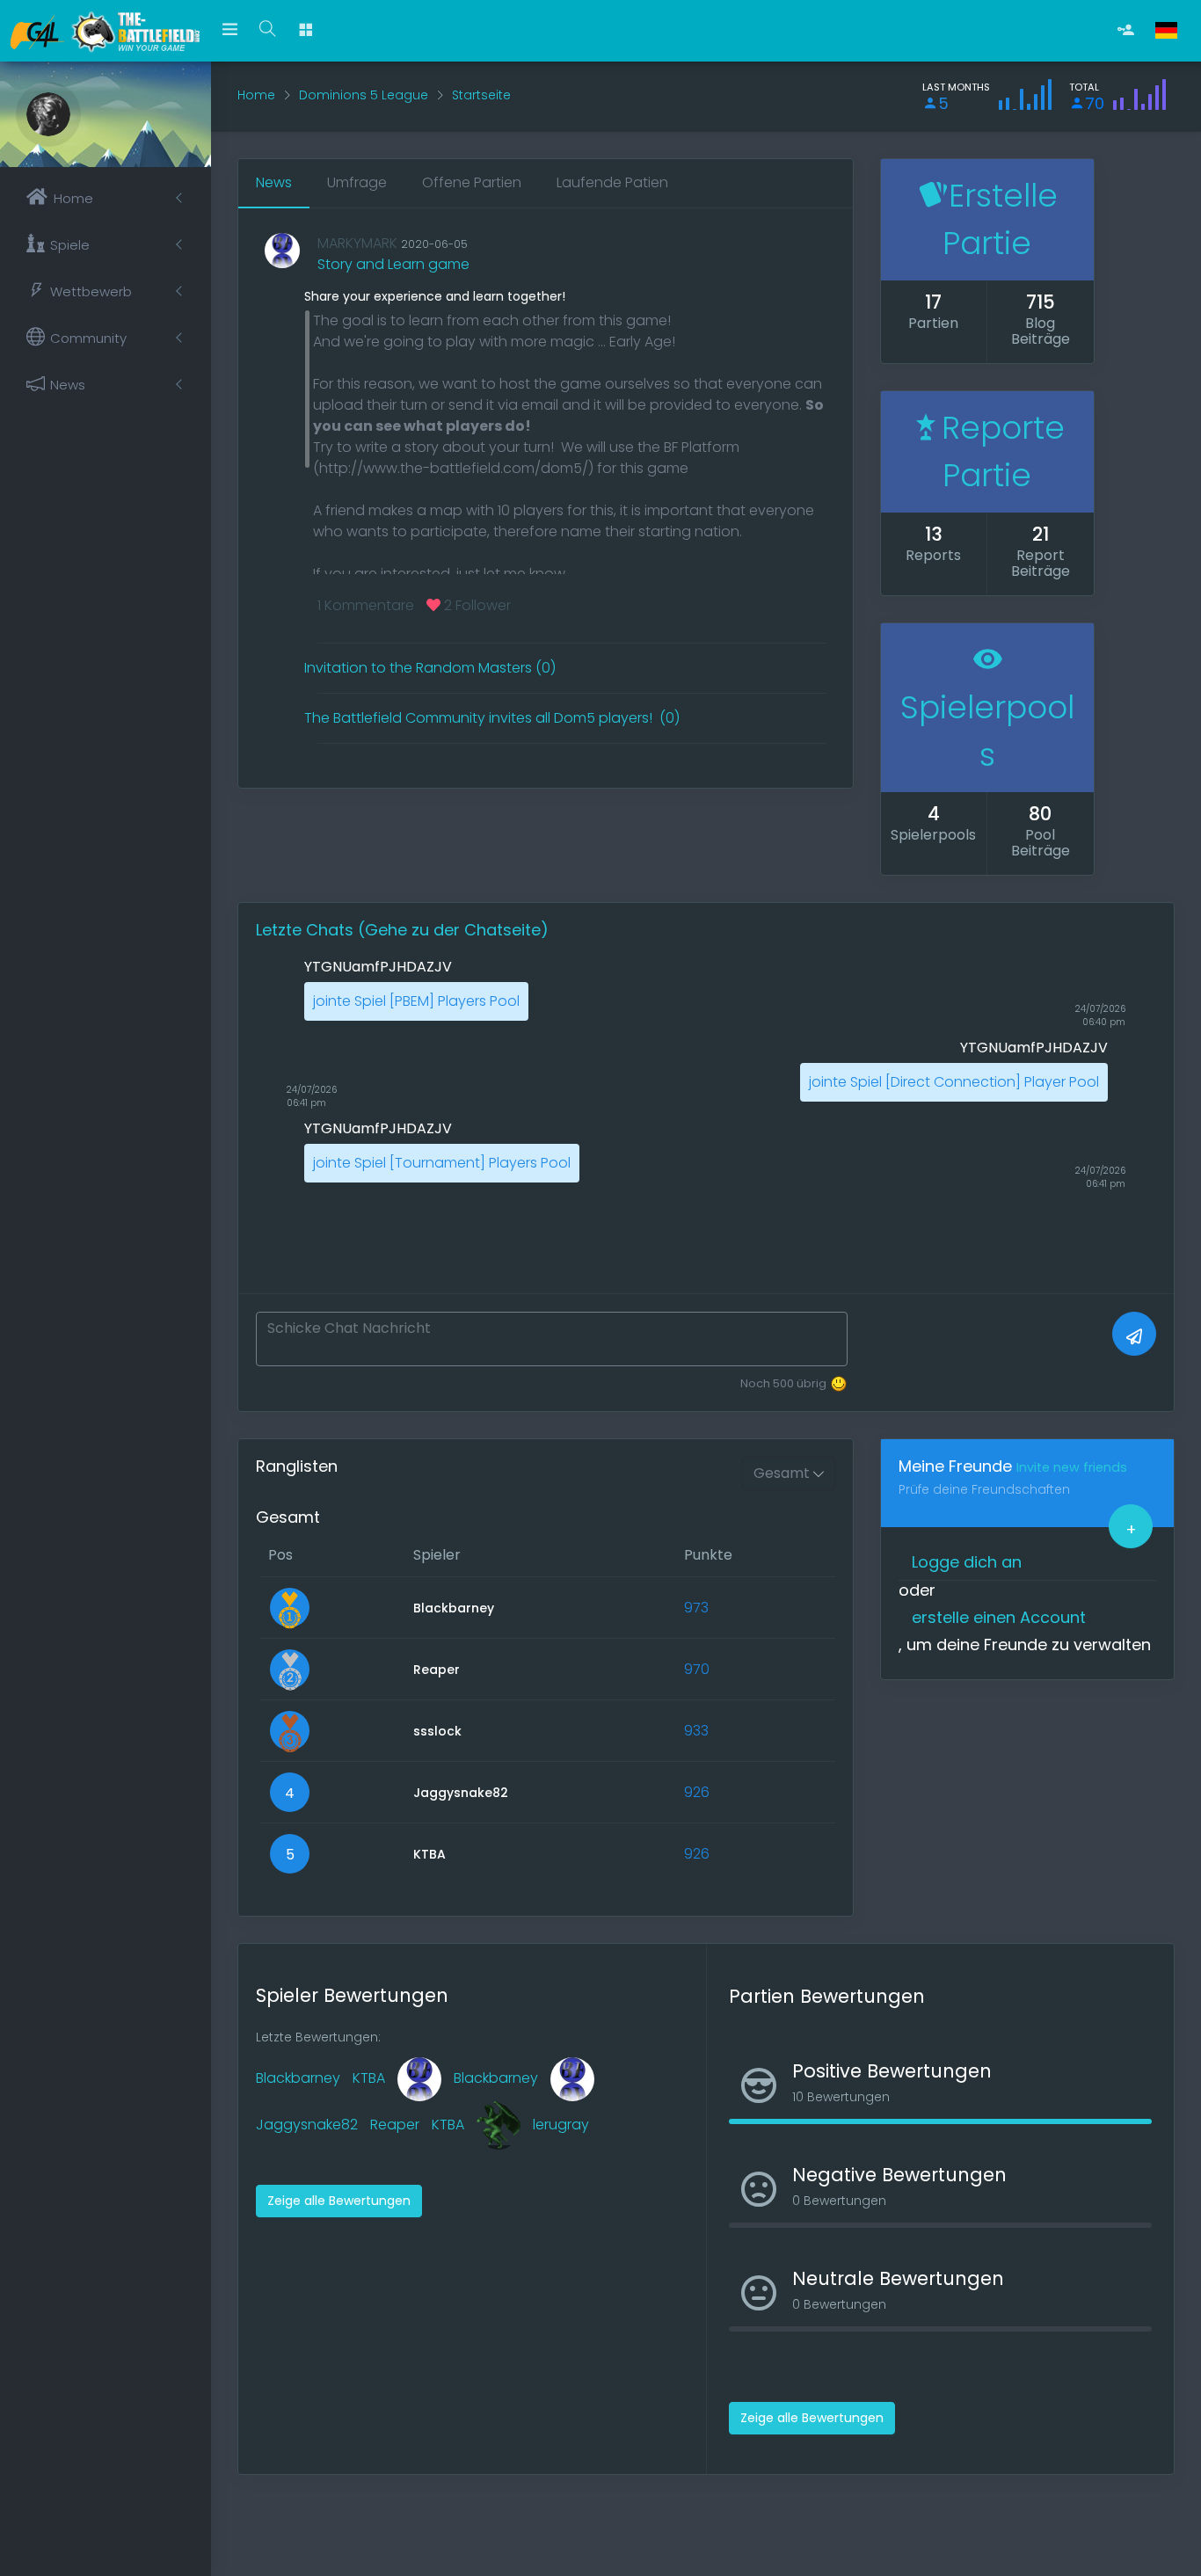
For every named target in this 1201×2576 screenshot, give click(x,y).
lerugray (561, 2125)
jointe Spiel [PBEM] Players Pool (416, 1001)
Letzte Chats (307, 930)
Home (256, 95)
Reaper (395, 2125)
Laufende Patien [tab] (612, 182)
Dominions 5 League (364, 95)
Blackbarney (298, 2078)
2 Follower (476, 605)
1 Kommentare (366, 605)
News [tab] (274, 182)
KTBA (369, 2078)
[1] (1134, 1334)
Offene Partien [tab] (472, 182)
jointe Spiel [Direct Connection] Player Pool (954, 1082)
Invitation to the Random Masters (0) (430, 668)
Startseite (481, 95)
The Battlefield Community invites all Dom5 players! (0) (492, 718)
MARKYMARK (357, 243)
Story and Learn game (393, 264)
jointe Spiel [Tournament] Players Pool (442, 1163)
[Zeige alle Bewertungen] (339, 2183)
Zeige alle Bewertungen (339, 2201)
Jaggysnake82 (307, 2125)
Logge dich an (967, 1562)
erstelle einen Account (999, 1617)
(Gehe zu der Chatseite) (453, 930)
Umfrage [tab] (357, 182)
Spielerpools (987, 731)
